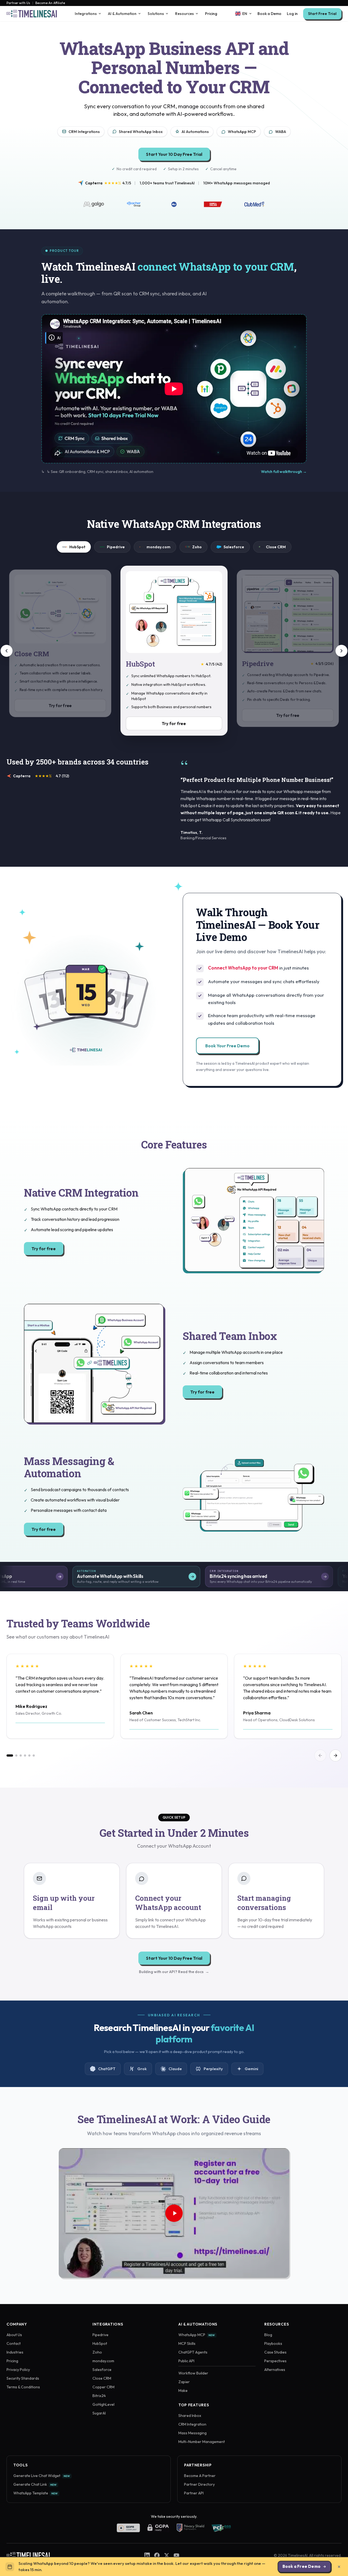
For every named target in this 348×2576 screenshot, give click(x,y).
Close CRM (276, 547)
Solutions (156, 14)
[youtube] (176, 2555)
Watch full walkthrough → (284, 472)
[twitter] (167, 2555)
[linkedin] (147, 2555)
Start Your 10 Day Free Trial (174, 154)
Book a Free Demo (302, 2566)
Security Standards (23, 2378)
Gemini (251, 2069)
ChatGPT (107, 2069)
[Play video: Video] (174, 2213)
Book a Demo (269, 14)
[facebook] (157, 2555)
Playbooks (273, 2343)
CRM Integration (192, 2424)
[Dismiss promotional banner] (339, 2567)
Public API (186, 2361)
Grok (142, 2069)
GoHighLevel (103, 2404)
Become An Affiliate (50, 3)
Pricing (211, 14)
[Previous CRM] (7, 651)
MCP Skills (187, 2343)
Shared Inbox (190, 2416)
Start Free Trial (322, 14)
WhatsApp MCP (197, 2335)
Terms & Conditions (23, 2387)
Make (183, 2391)
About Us (14, 2335)
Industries (15, 2352)
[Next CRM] (341, 651)
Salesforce (234, 547)
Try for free (174, 723)
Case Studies (275, 2352)
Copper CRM (103, 2387)
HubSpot (77, 547)
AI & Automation (122, 14)
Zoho (197, 547)
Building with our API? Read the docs (174, 1972)
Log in (292, 14)
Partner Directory (199, 2484)
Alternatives (275, 2370)
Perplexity (213, 2069)
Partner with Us (18, 3)
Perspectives (275, 2361)
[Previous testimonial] (320, 1755)
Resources (184, 14)
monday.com (159, 547)
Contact (14, 2343)
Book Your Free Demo (227, 1046)
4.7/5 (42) (211, 664)
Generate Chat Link (35, 2484)
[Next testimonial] (335, 1755)
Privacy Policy (18, 2370)
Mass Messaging (192, 2433)
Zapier (184, 2382)
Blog (268, 2335)
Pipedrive (116, 547)
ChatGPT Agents (193, 2352)
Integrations (86, 14)
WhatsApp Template (35, 2493)
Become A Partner (200, 2476)
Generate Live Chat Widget (42, 2476)
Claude (175, 2069)
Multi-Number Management (202, 2442)
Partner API (194, 2493)
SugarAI (99, 2413)
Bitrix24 (99, 2396)
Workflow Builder (193, 2373)
